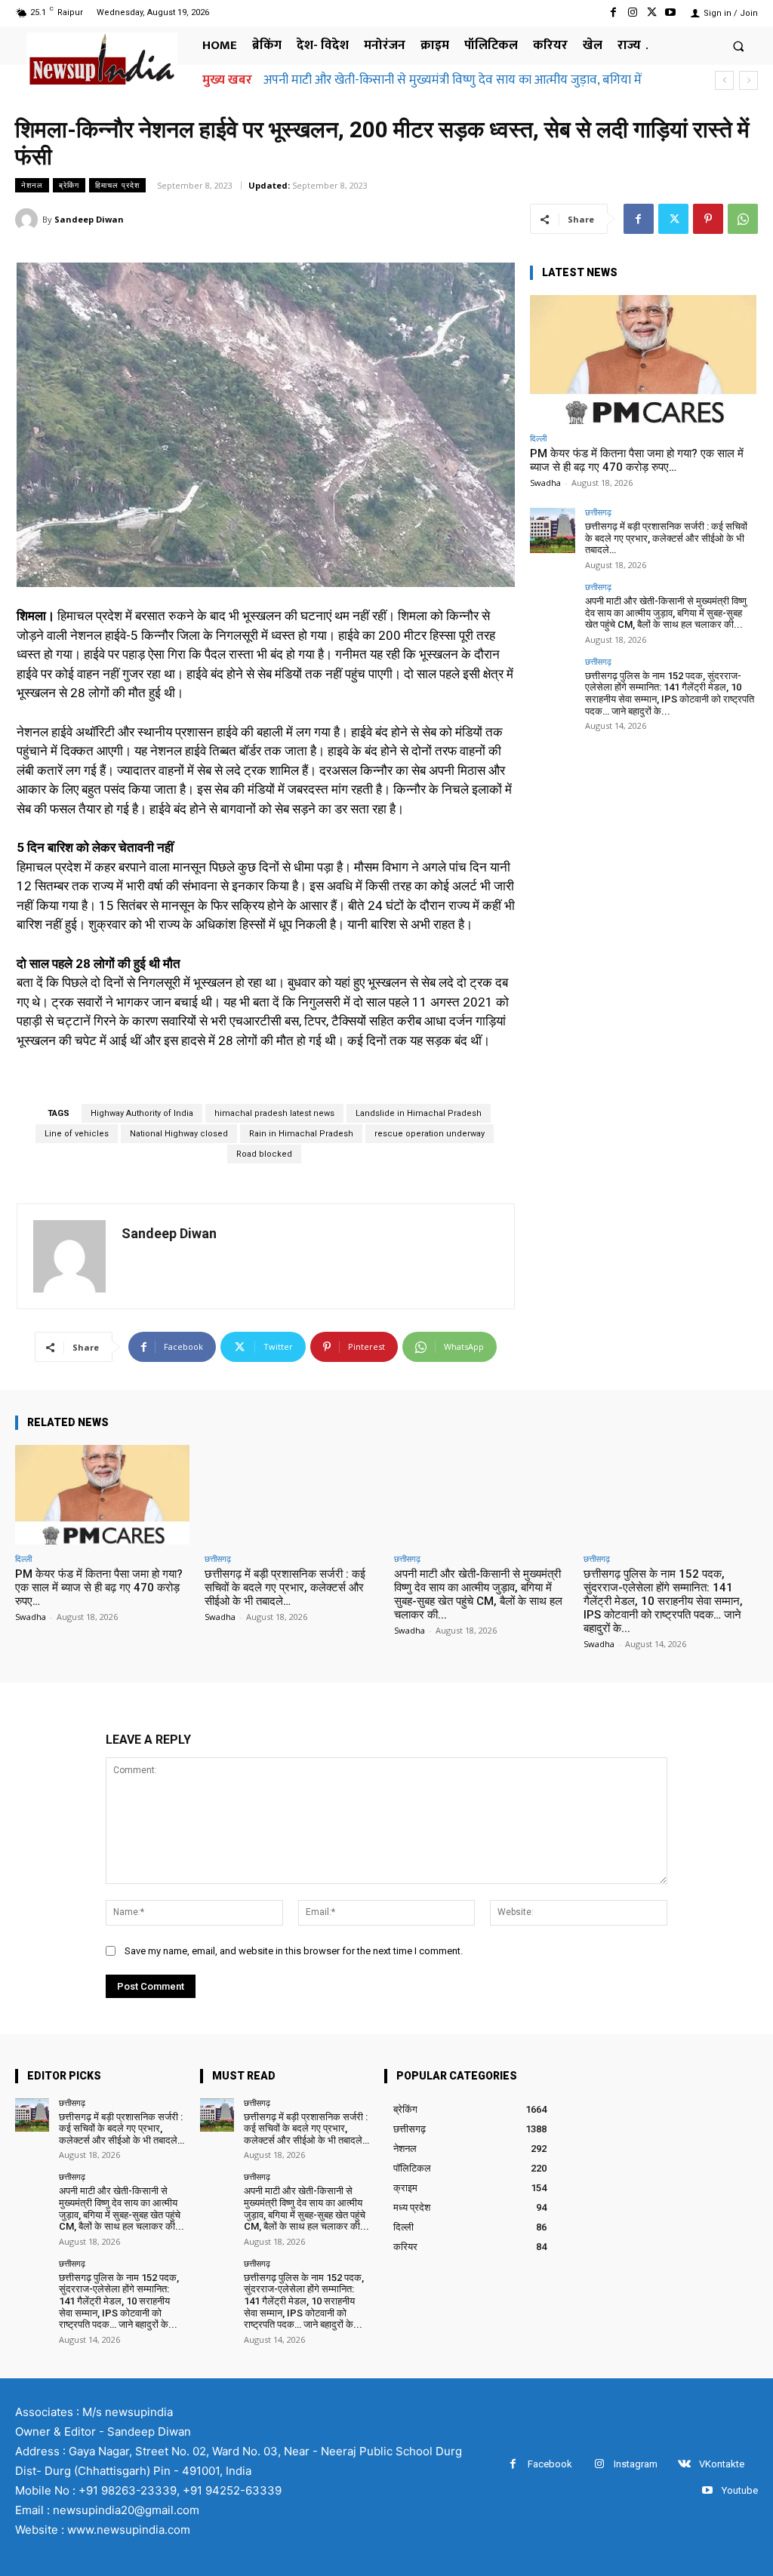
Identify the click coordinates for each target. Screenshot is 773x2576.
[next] (748, 80)
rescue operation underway (430, 1134)
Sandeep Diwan (89, 219)
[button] (739, 46)
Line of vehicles (77, 1134)
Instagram (636, 2464)
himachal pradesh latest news (274, 1113)
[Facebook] (613, 12)
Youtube (740, 2490)
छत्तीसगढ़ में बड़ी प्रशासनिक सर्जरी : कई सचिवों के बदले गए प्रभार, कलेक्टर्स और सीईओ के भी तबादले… (666, 538)
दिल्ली (538, 438)
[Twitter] (652, 12)
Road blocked (264, 1154)
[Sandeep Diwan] (29, 220)
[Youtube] (671, 12)
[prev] (724, 80)
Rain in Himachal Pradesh (301, 1134)
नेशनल (32, 185)
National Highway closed (179, 1134)
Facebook (550, 2464)
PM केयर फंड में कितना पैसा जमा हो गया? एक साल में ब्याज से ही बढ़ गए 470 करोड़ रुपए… (637, 460)
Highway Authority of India (142, 1113)
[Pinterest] (708, 219)
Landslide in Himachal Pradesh (419, 1113)
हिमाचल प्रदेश (117, 185)
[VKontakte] (684, 2464)
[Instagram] (632, 12)
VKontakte (722, 2464)
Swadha (545, 483)
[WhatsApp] (743, 219)
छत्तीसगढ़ (598, 512)
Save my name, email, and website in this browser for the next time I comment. (294, 1951)
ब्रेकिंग (69, 185)
